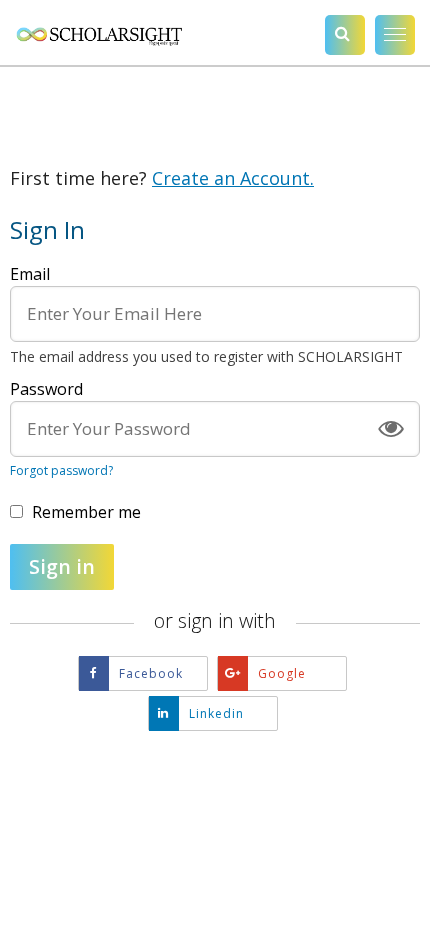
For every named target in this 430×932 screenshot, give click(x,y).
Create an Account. (233, 178)
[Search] (345, 35)
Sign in (62, 566)
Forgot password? (61, 470)
